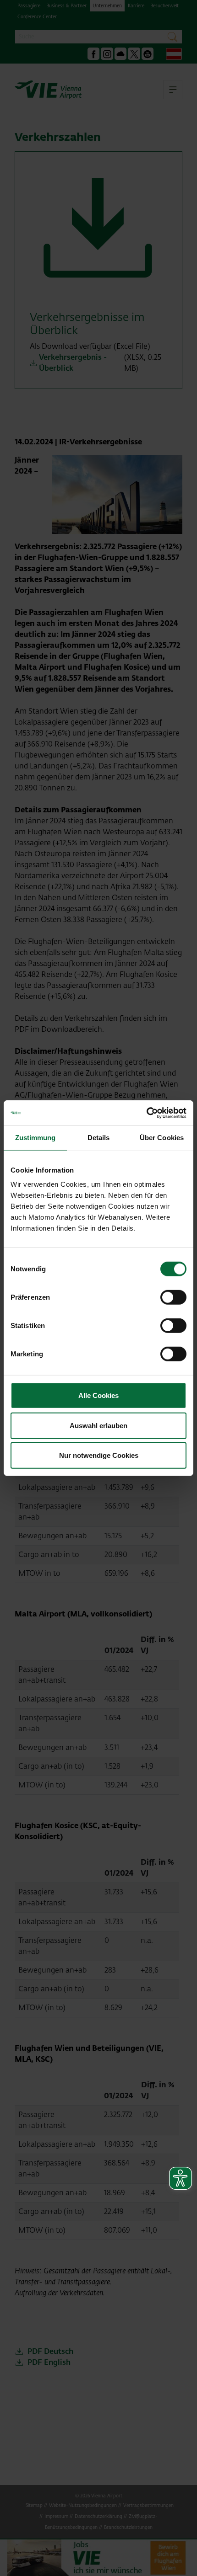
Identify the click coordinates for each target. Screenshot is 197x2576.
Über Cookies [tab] (162, 1138)
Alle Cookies (98, 1395)
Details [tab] (99, 1138)
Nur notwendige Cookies (99, 1455)
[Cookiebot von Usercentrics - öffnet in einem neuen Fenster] (146, 1113)
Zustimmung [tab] (36, 1138)
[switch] (173, 1297)
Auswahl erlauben (98, 1425)
